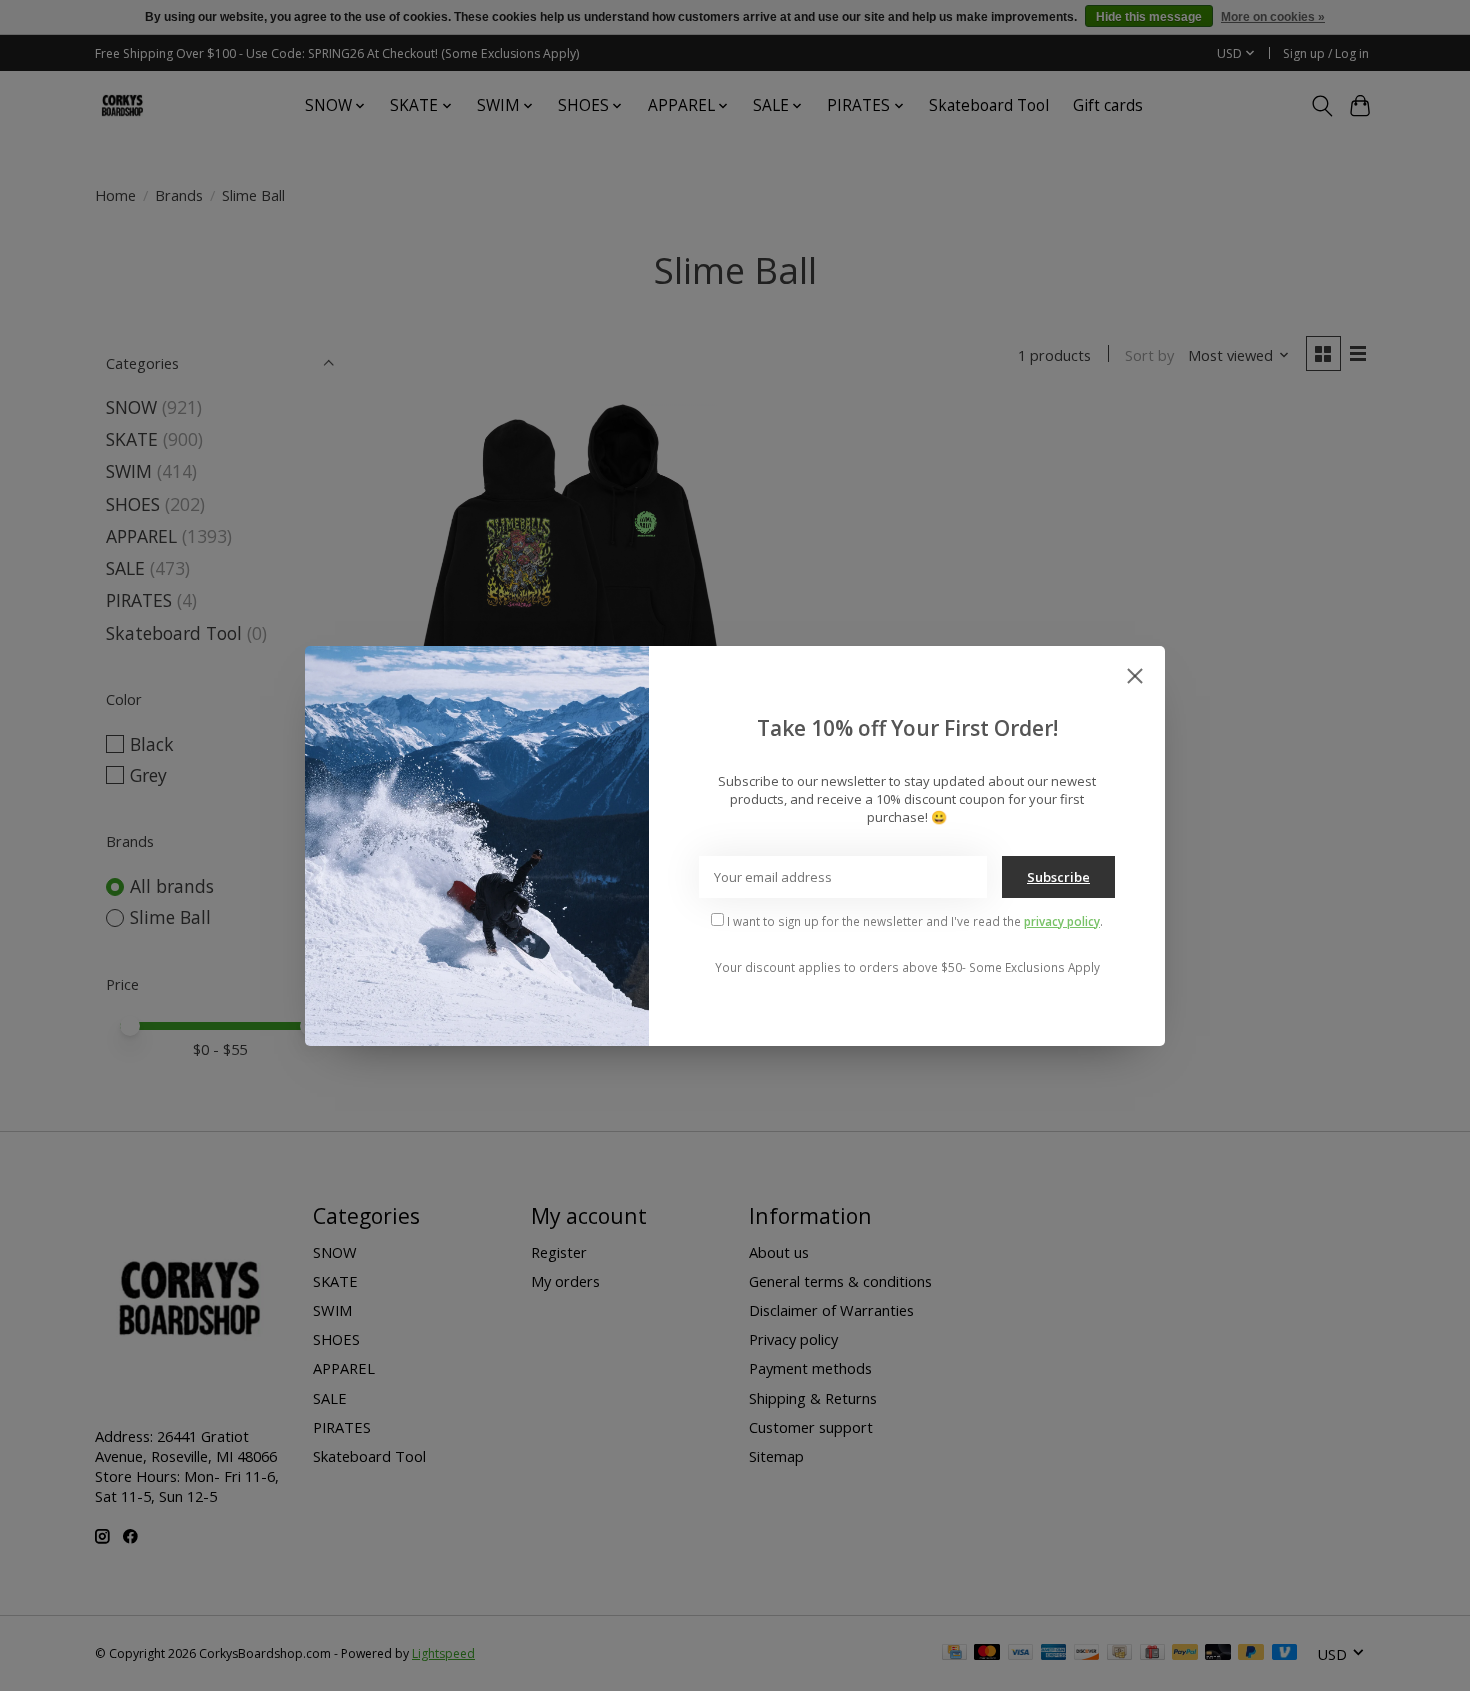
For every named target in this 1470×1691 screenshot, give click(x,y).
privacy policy (1062, 921)
